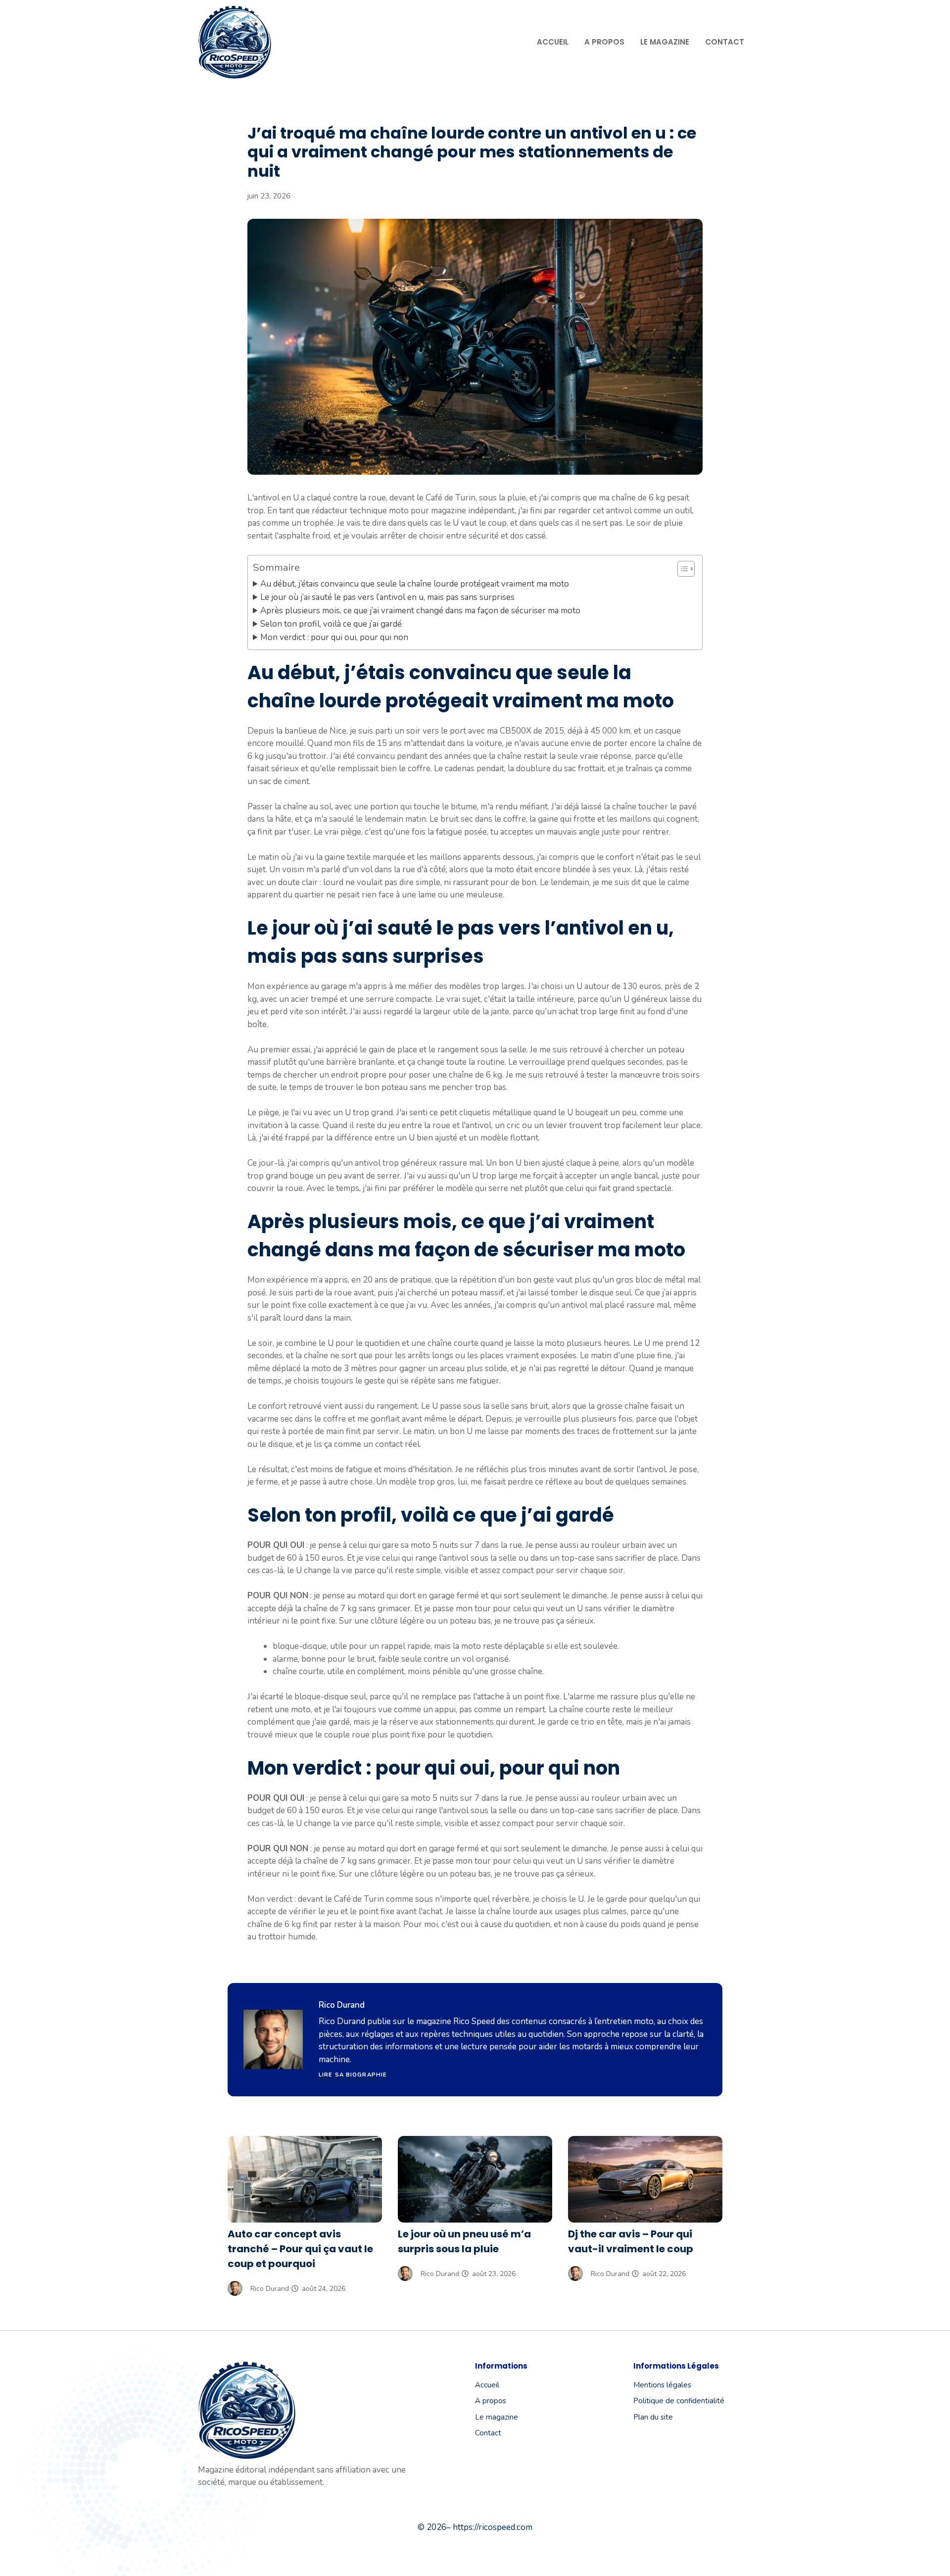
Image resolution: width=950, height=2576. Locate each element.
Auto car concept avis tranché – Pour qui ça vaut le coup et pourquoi (300, 2249)
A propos (604, 42)
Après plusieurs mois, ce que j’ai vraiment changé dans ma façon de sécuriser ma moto (420, 611)
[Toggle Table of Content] (681, 569)
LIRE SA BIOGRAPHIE (353, 2075)
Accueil (553, 42)
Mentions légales (662, 2385)
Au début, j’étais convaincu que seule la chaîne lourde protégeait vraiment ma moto (415, 584)
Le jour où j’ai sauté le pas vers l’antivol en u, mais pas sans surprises (387, 597)
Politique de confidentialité (679, 2401)
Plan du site (653, 2417)
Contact (725, 42)
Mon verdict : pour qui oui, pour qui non (334, 637)
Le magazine (665, 42)
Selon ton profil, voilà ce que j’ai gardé (331, 624)
